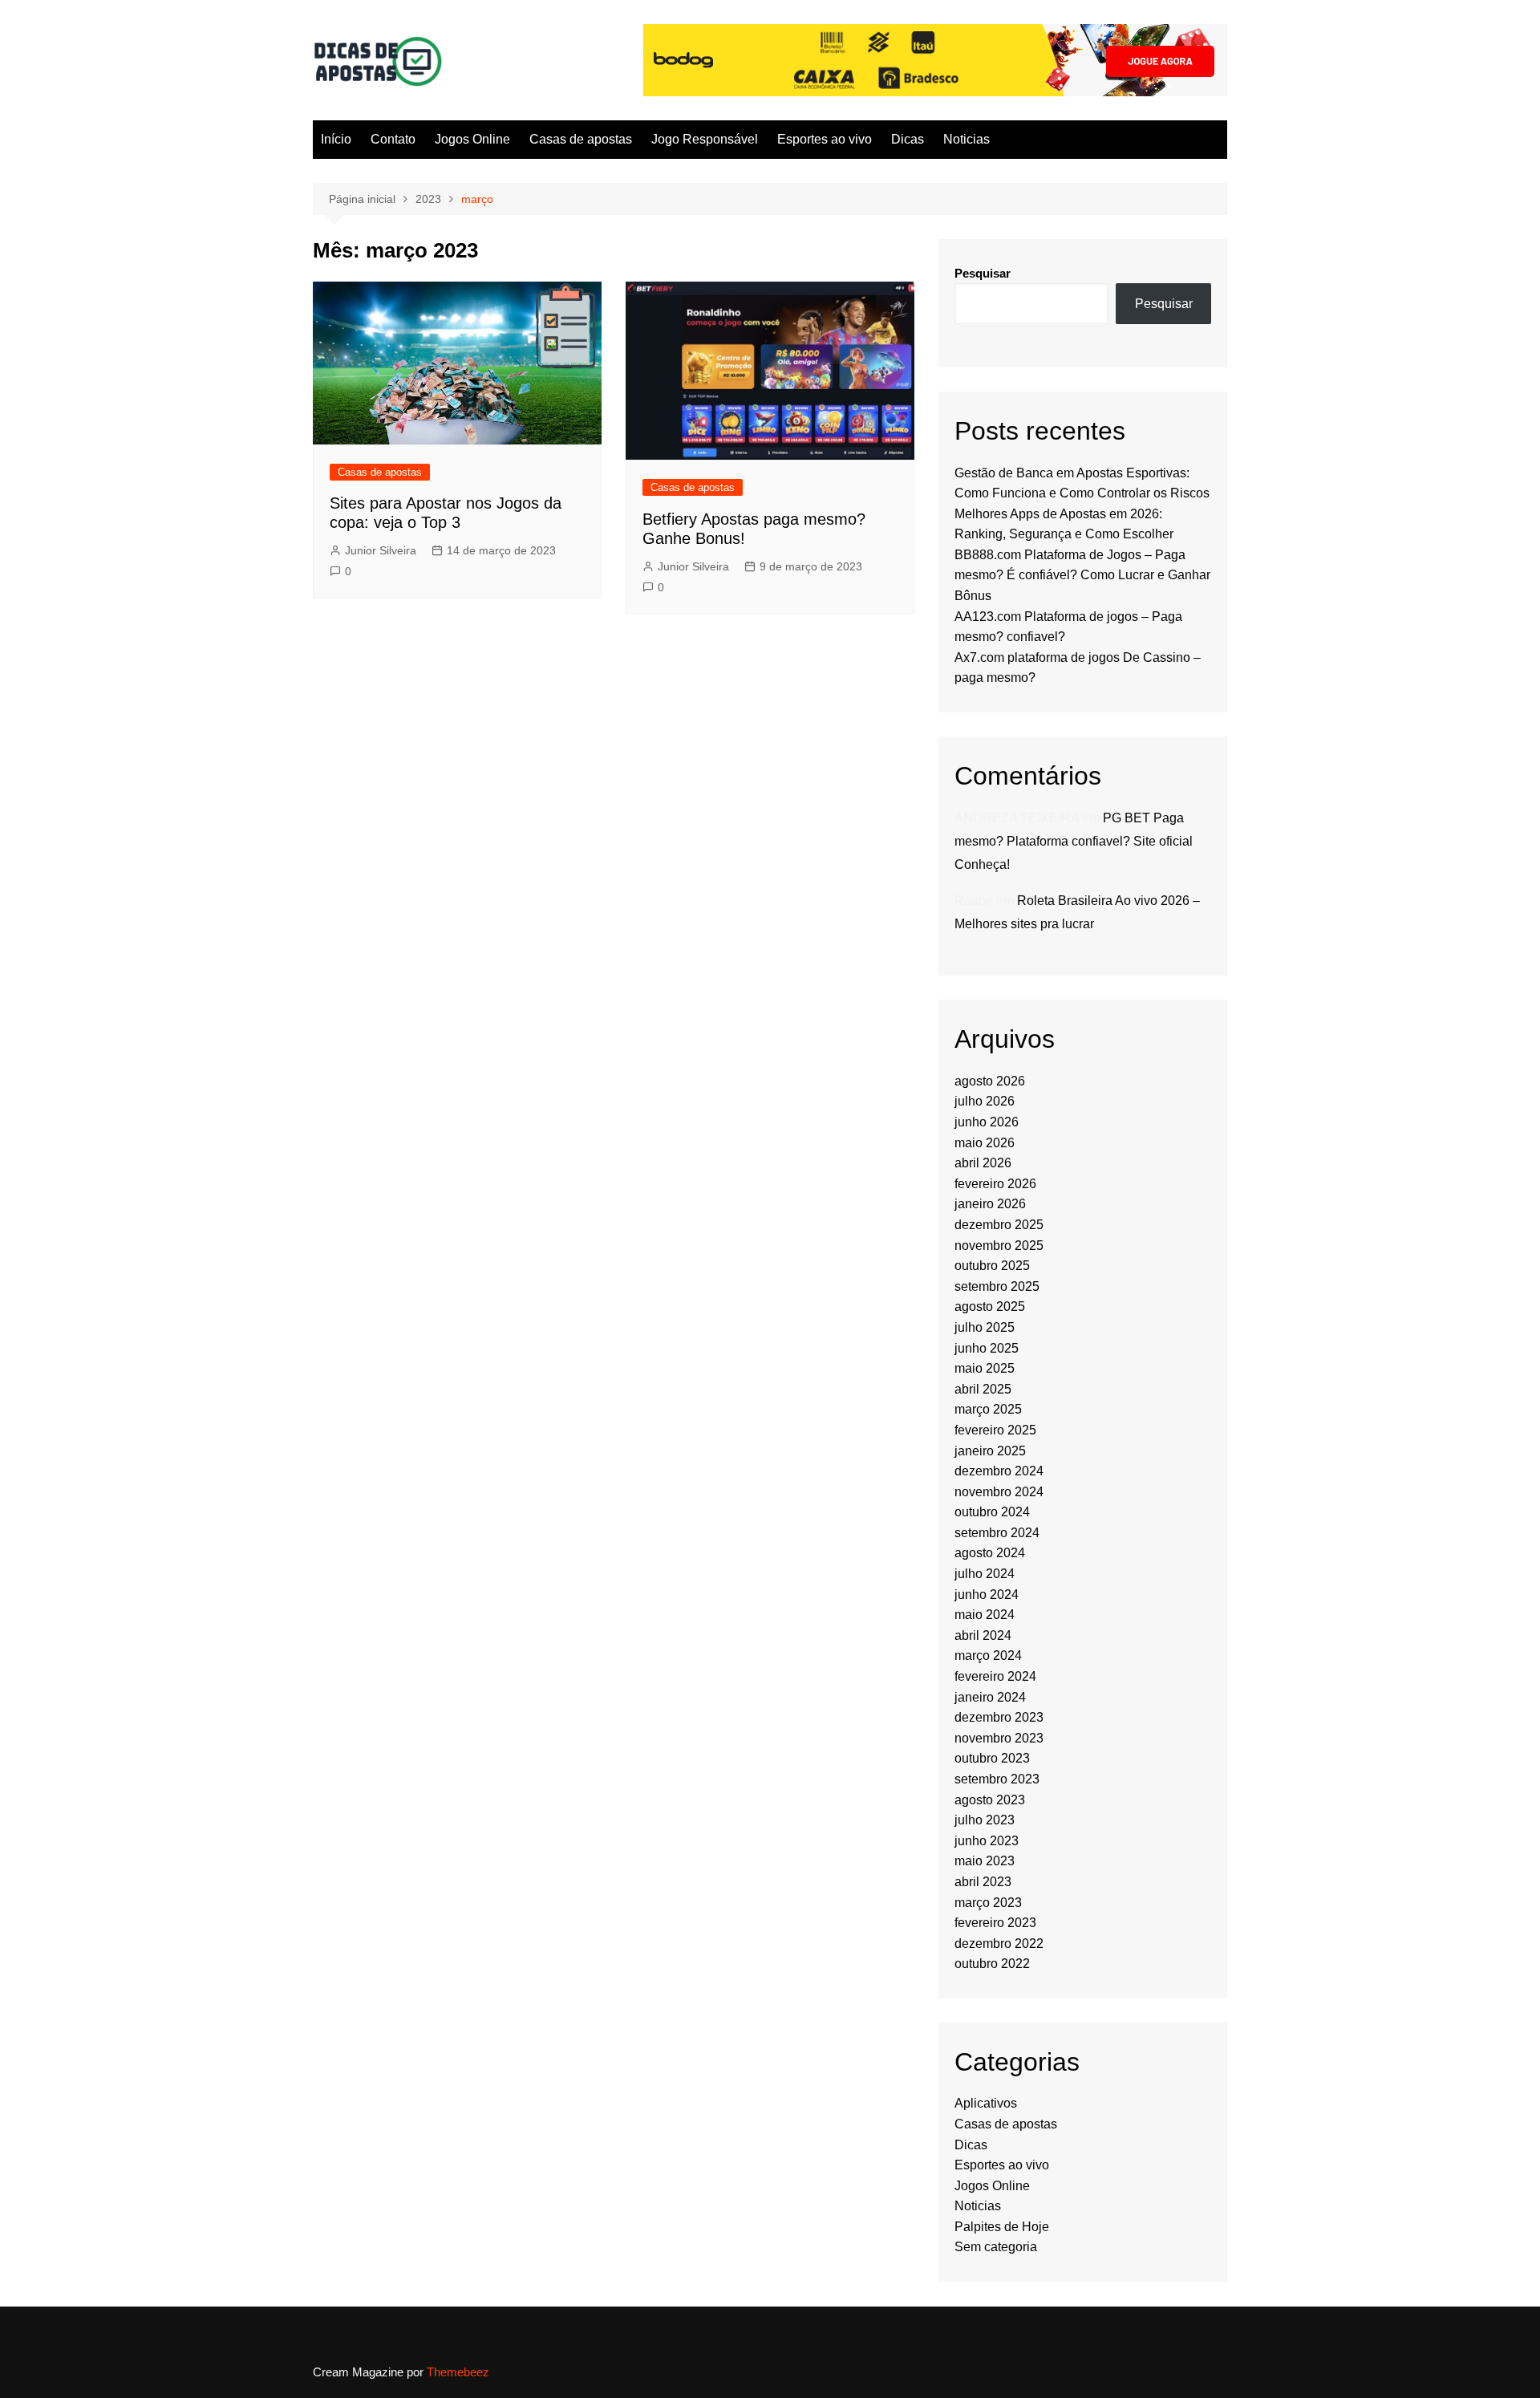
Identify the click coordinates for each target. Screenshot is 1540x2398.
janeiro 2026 (990, 1204)
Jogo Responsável (705, 139)
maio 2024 (985, 1615)
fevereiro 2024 (995, 1676)
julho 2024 (985, 1574)
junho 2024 (987, 1595)
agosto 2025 (990, 1307)
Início (336, 139)
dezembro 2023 (999, 1717)
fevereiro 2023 (995, 1923)
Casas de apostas (581, 139)
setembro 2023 (997, 1779)
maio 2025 (985, 1368)
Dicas (908, 139)
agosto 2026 (990, 1081)
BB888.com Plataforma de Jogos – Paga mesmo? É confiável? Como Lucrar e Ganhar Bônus (1082, 575)
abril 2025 (983, 1389)
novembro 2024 (999, 1492)
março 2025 (988, 1409)
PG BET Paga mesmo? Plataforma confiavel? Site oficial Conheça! (1074, 841)
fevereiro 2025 (995, 1430)
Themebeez (458, 2372)
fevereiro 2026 (995, 1184)
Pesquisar (983, 273)
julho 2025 (985, 1327)
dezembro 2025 (999, 1225)
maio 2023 (985, 1861)
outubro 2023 (992, 1758)
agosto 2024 (990, 1553)
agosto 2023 (990, 1800)
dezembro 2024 (999, 1471)
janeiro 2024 (990, 1697)
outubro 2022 (992, 1964)
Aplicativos (986, 2103)
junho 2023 (987, 1841)
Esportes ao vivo (825, 139)
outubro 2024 (992, 1512)
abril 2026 (983, 1163)
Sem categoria (996, 2247)
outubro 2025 (992, 1266)
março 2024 (988, 1655)
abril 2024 (983, 1635)
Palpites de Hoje (1002, 2227)
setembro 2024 (997, 1533)
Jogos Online (472, 139)
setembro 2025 (997, 1286)
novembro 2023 (999, 1738)
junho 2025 (987, 1348)
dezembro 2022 (999, 1944)
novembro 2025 (999, 1246)
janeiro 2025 (990, 1451)
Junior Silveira (381, 550)
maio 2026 (985, 1143)
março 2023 (988, 1903)
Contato (393, 139)
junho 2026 (987, 1122)
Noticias (967, 139)
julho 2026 (985, 1101)
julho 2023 (985, 1820)
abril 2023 (983, 1882)
